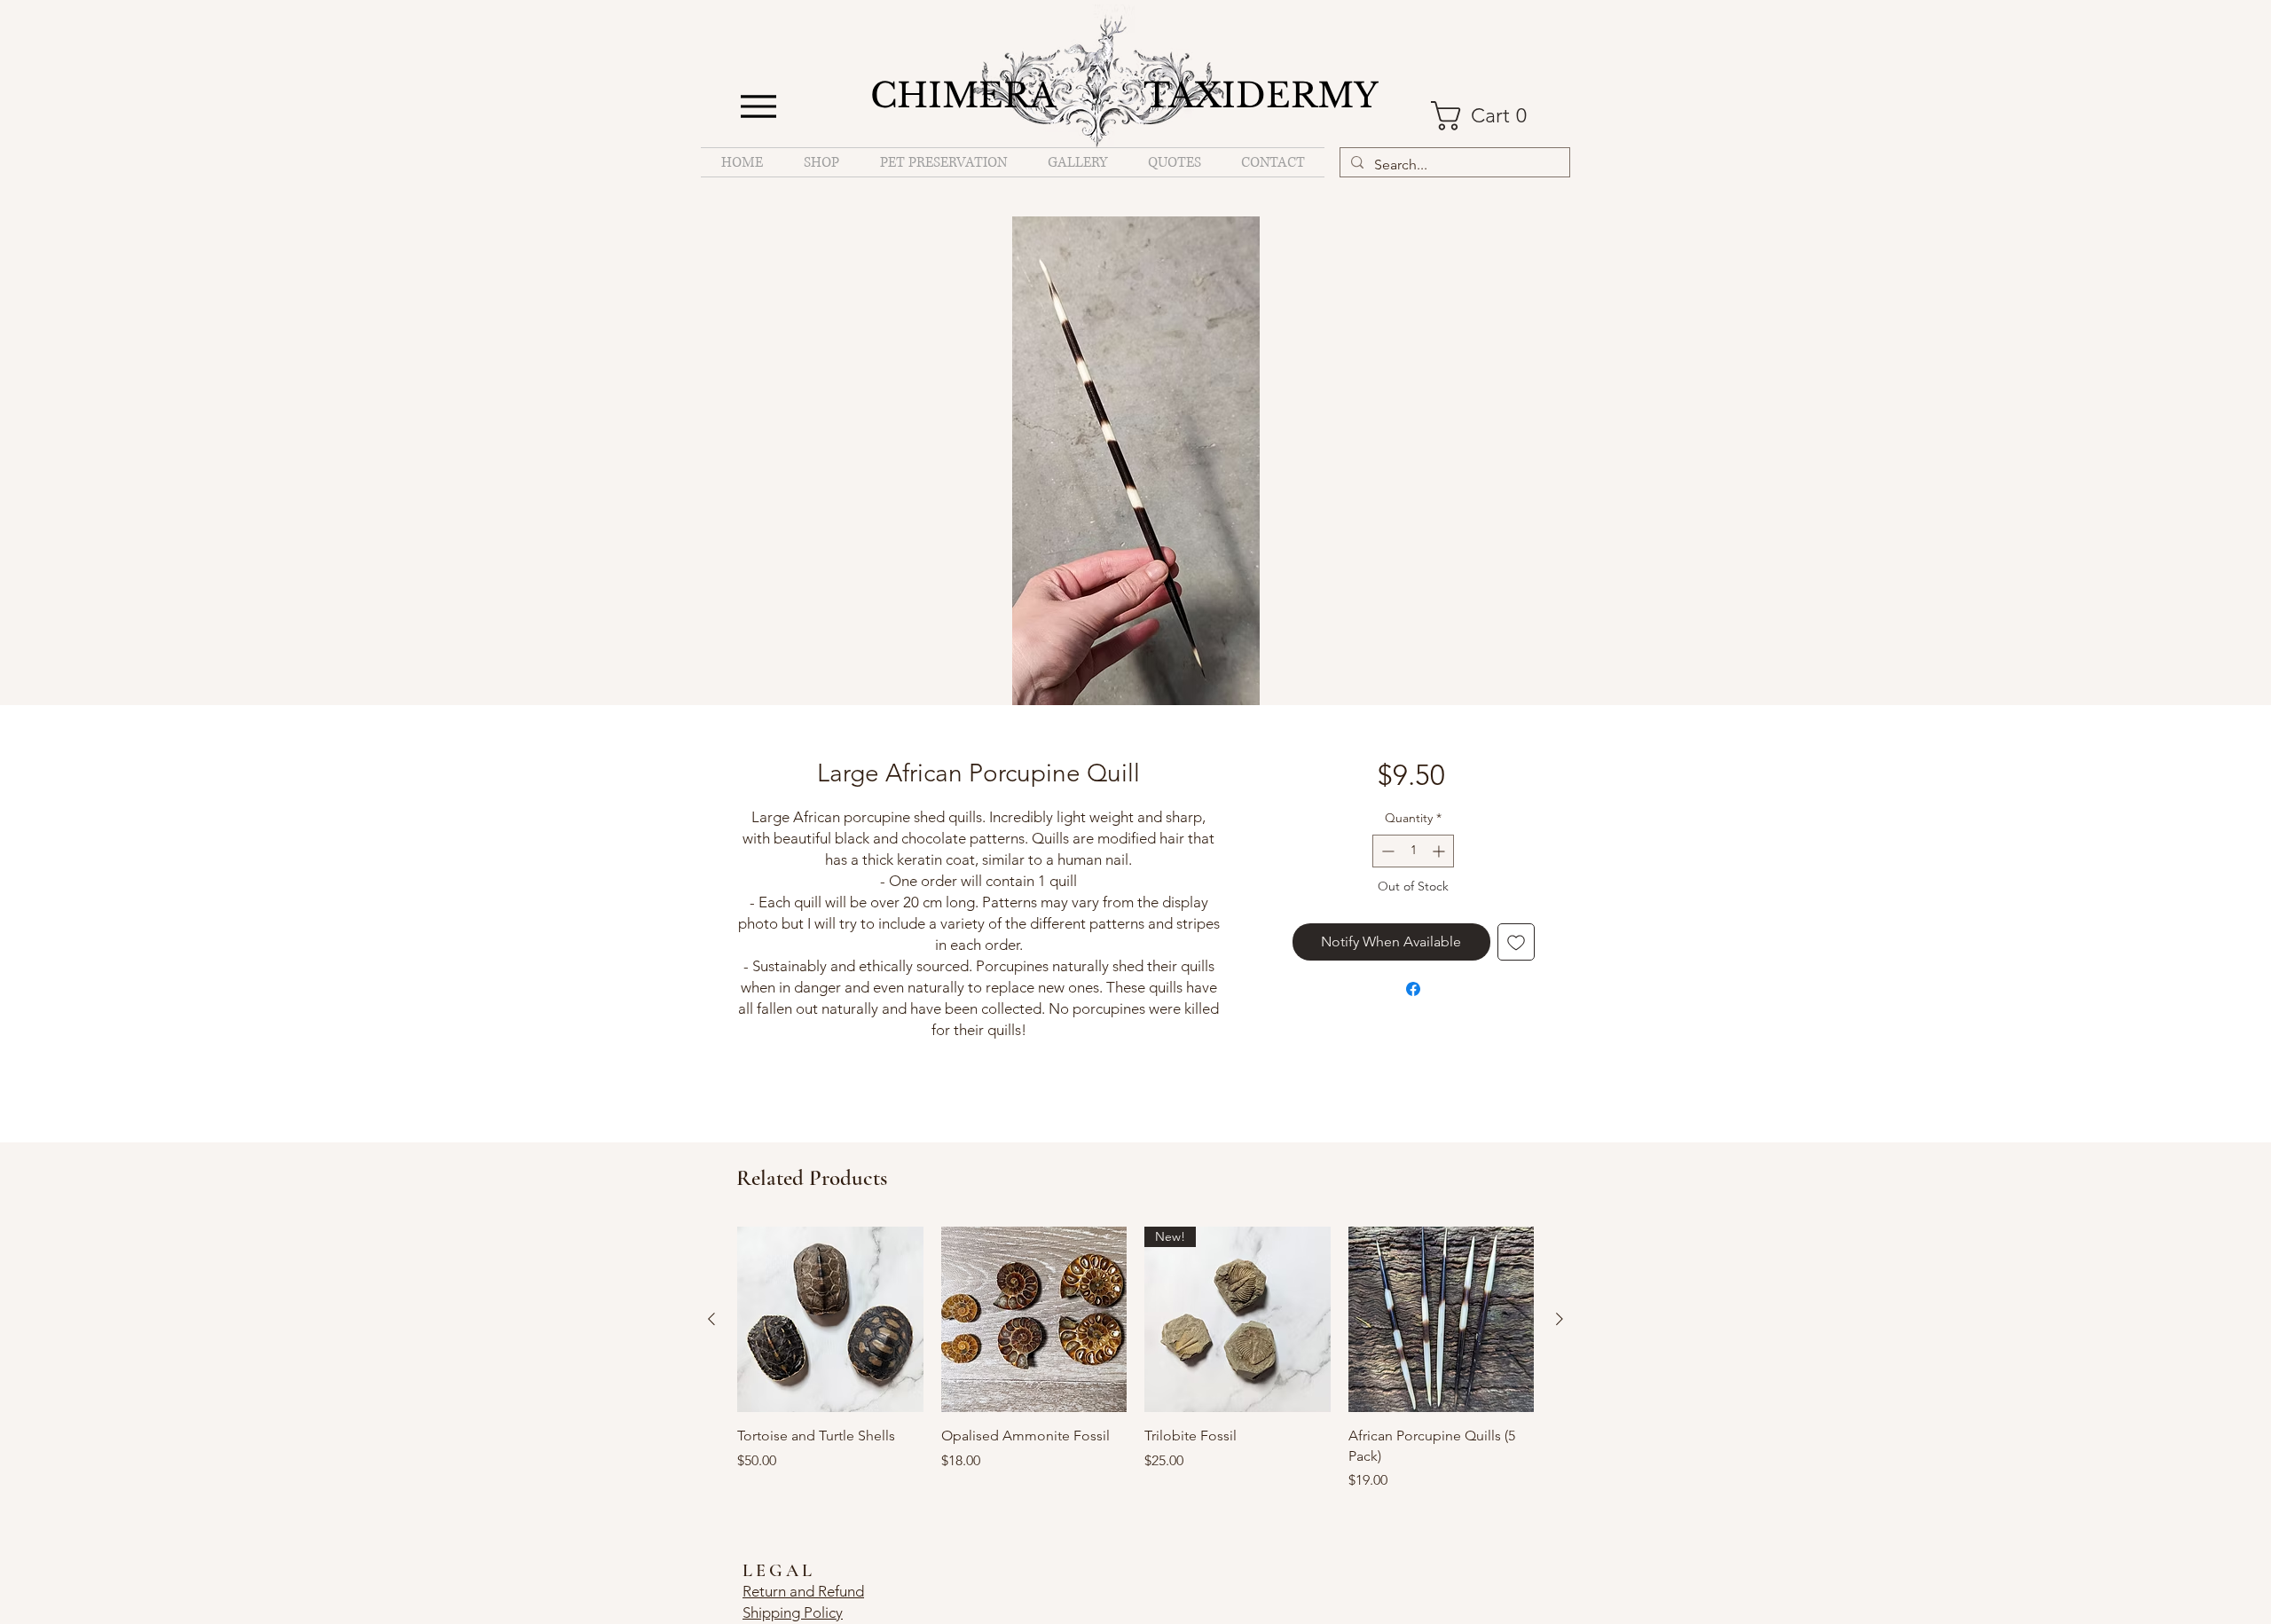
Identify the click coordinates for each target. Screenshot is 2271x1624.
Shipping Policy (793, 1612)
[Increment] (1440, 851)
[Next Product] (1560, 1319)
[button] (1489, 116)
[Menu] (758, 106)
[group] (1135, 1359)
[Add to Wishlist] (1516, 942)
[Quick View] (830, 1320)
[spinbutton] (1413, 851)
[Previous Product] (711, 1319)
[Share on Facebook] (1413, 989)
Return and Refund (803, 1591)
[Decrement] (1386, 851)
